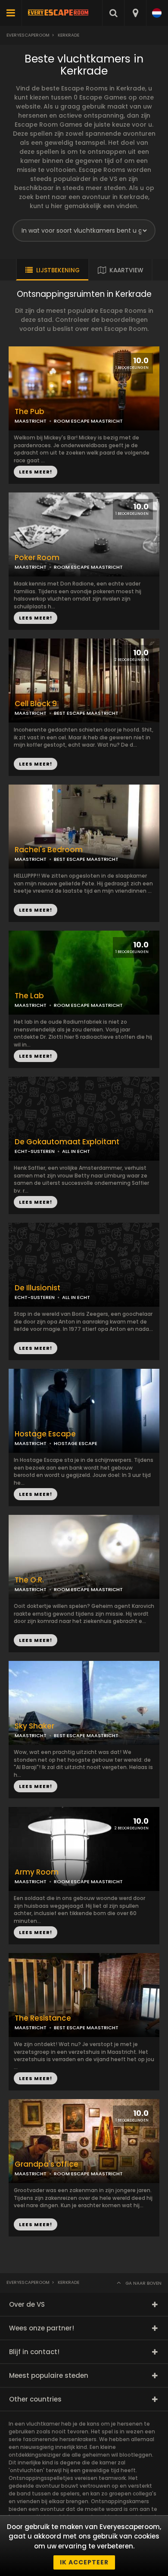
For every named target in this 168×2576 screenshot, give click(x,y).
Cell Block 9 (36, 704)
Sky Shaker (34, 1726)
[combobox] (135, 13)
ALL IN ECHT (76, 1151)
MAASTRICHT (31, 567)
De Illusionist (37, 1288)
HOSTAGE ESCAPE (76, 1443)
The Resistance (43, 2018)
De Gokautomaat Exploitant (67, 1142)
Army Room (37, 1872)
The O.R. (29, 1580)
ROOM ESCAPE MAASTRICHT (88, 567)
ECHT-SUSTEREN (35, 1151)
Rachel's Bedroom (49, 850)
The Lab (29, 996)
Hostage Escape (45, 1434)
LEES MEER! (36, 618)
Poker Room (37, 558)
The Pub (30, 412)
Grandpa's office (47, 2164)
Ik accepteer (84, 2562)
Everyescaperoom (28, 35)
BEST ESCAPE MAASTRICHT (86, 859)
